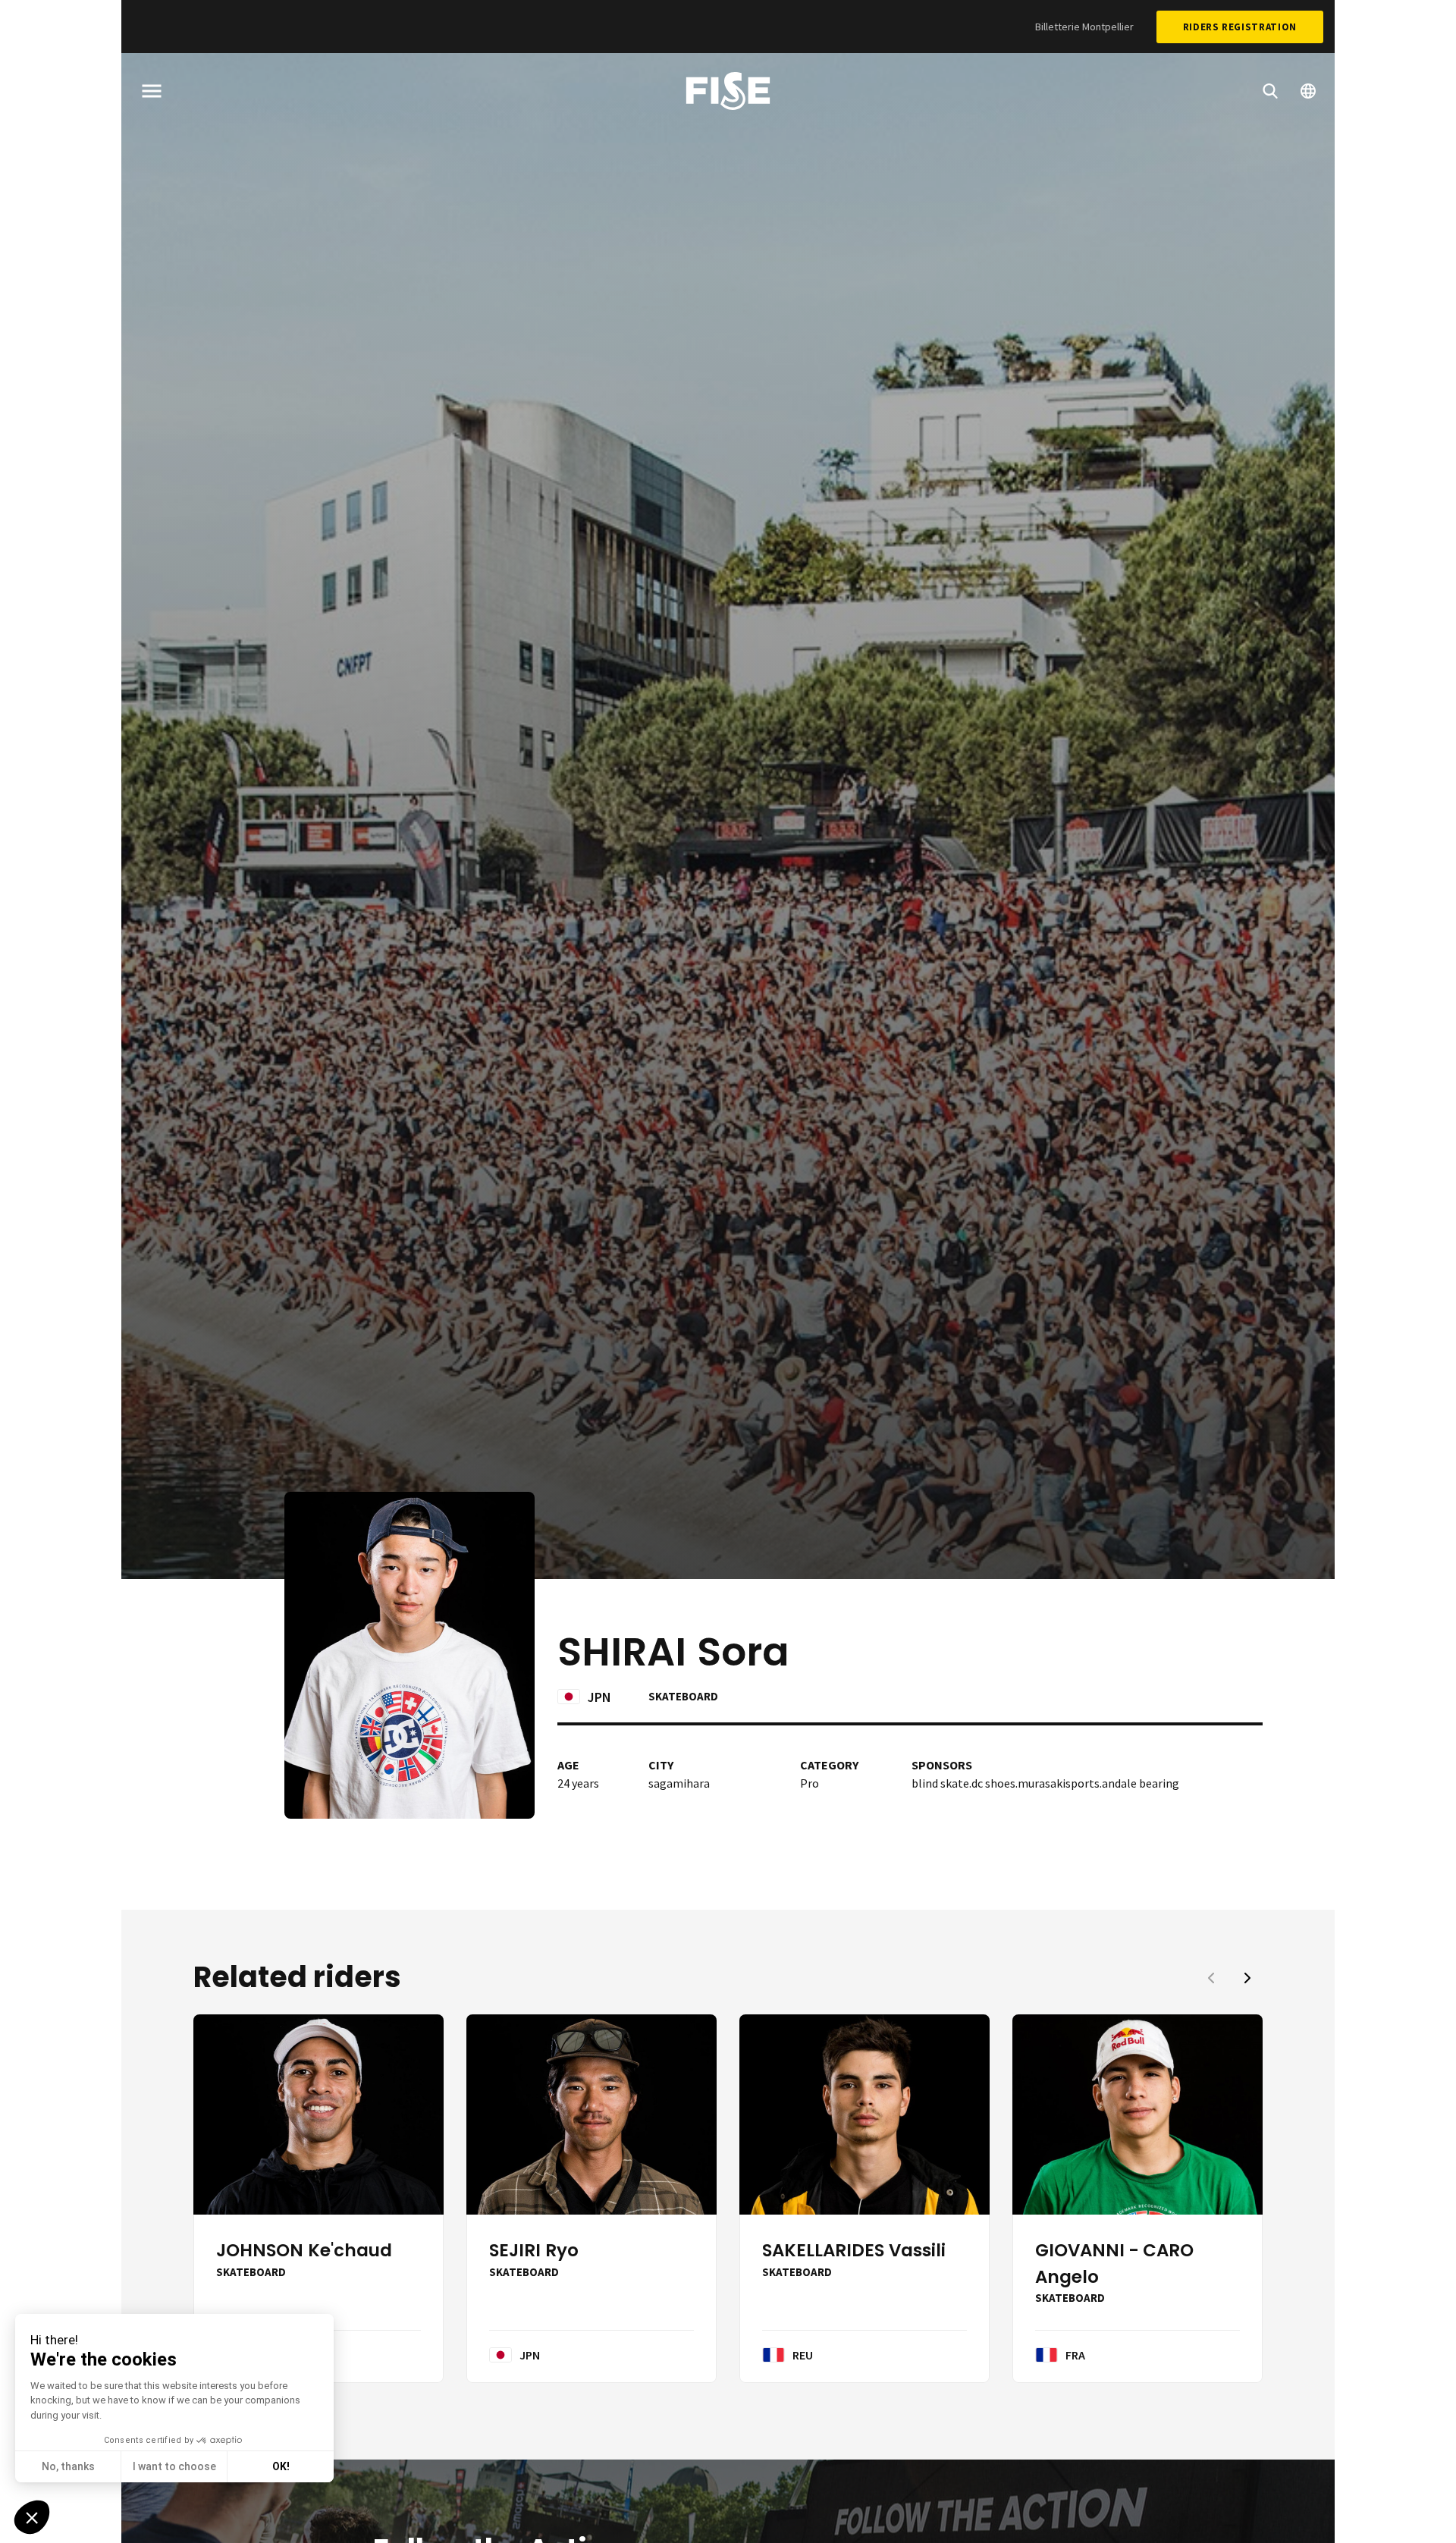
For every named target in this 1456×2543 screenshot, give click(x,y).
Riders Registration (1240, 27)
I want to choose (174, 2466)
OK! (281, 2466)
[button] (1247, 1978)
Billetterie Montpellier (1084, 27)
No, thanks (68, 2466)
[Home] (728, 93)
